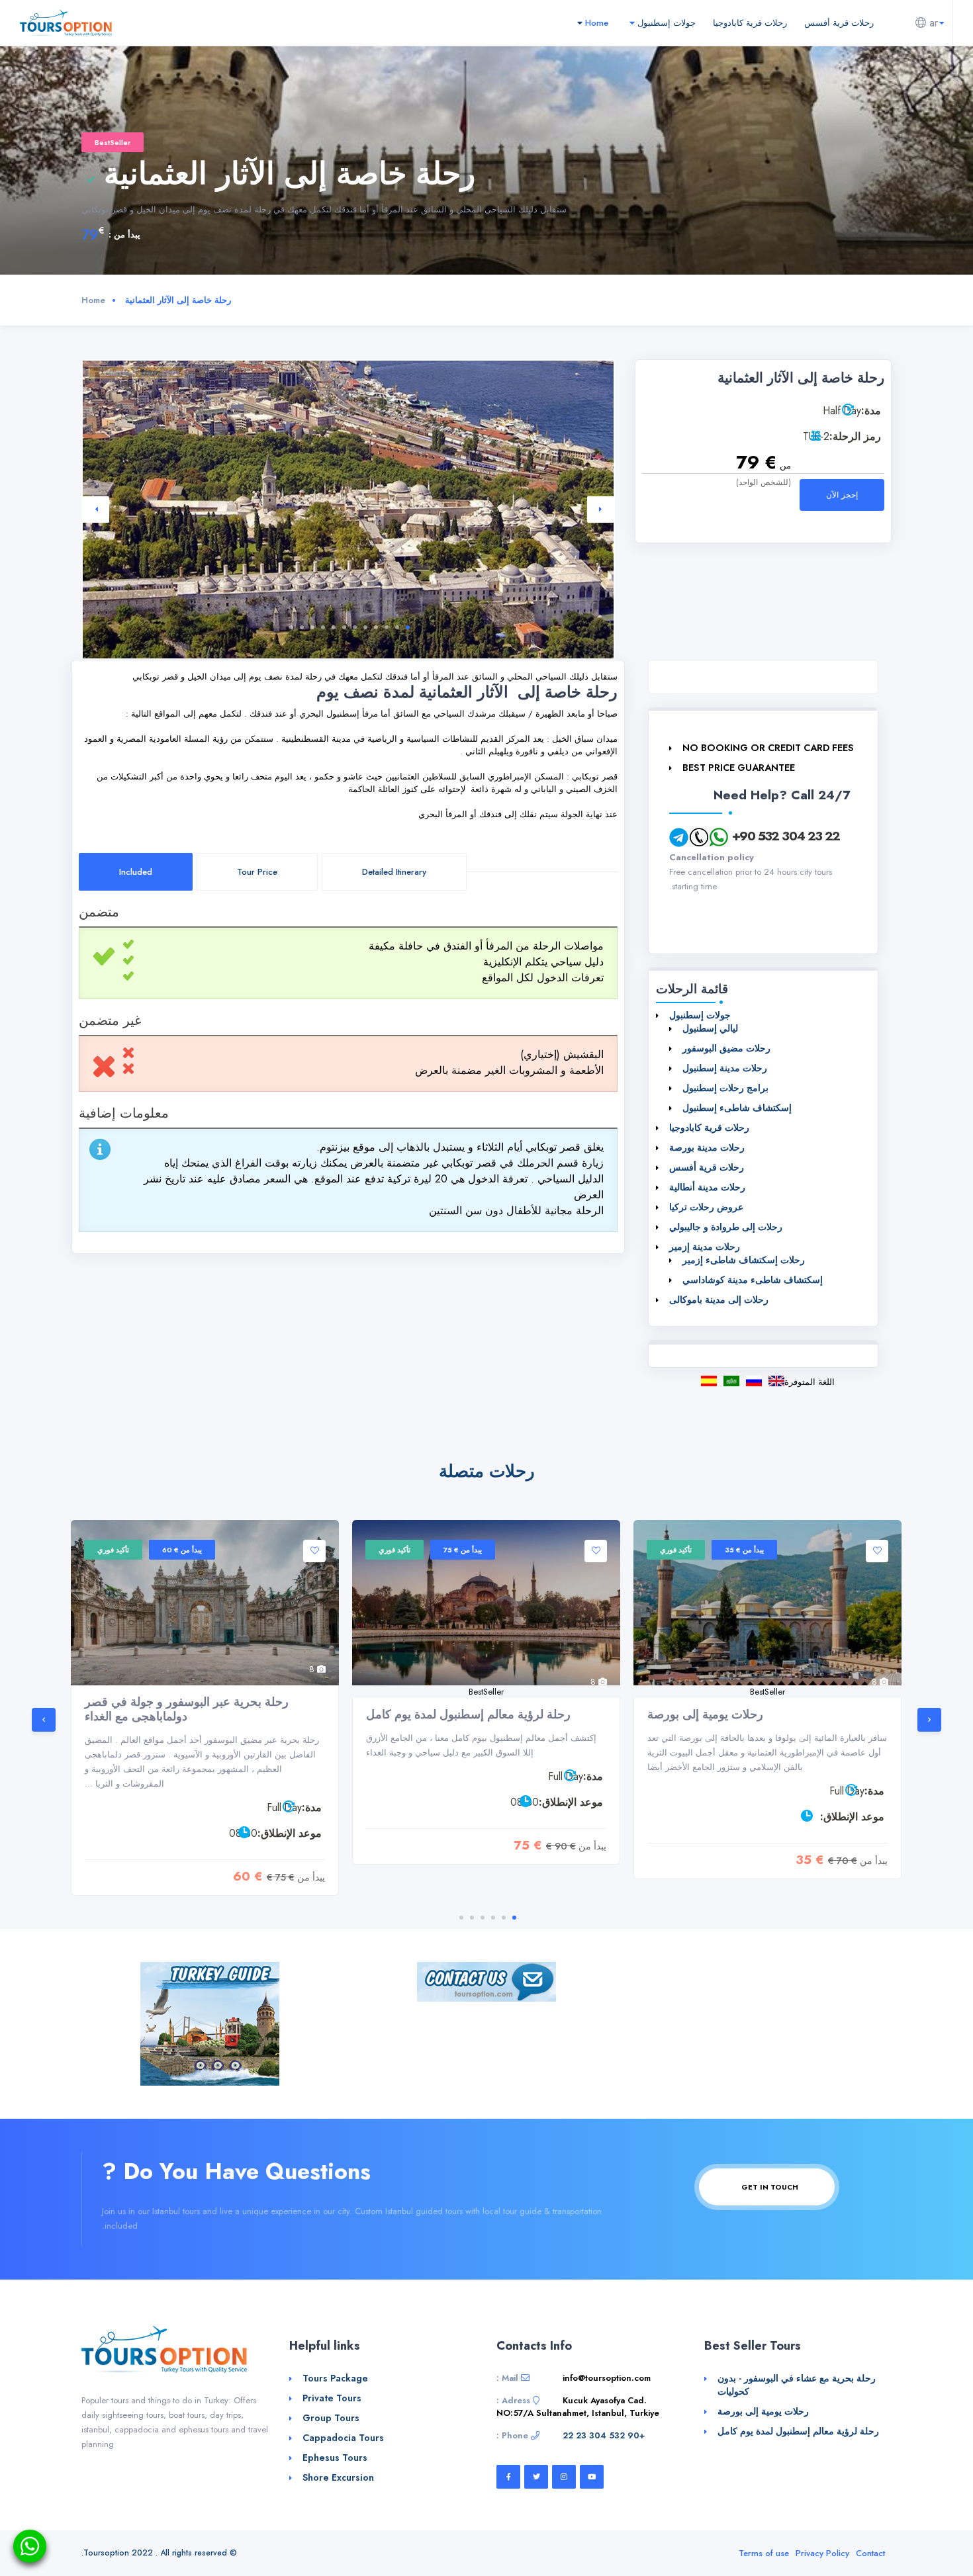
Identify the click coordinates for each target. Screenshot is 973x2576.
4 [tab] (376, 627)
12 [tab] (291, 627)
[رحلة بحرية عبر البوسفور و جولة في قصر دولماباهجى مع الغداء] (205, 1603)
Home (595, 23)
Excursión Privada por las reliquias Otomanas (709, 1381)
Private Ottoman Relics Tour (776, 1381)
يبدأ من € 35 (744, 1550)
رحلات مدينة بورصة (707, 1147)
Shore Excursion (338, 2477)
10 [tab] (312, 627)
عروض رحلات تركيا (706, 1207)
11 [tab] (302, 627)
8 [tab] (334, 627)
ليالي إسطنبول (710, 1028)
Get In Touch (769, 2187)
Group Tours (331, 2418)
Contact (870, 2553)
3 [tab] (387, 627)
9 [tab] (323, 627)
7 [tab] (344, 627)
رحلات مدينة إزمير (705, 1247)
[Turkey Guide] (210, 2022)
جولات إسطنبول (665, 23)
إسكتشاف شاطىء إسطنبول (737, 1108)
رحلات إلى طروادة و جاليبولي (726, 1227)
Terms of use (764, 2553)
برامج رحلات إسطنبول (725, 1088)
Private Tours (332, 2398)
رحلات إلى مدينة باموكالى (719, 1300)
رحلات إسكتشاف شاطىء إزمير (744, 1260)
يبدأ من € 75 (463, 1550)
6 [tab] (355, 627)
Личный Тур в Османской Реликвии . (754, 1381)
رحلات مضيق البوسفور (726, 1048)
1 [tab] (408, 627)
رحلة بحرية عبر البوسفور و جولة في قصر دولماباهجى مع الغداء (187, 1709)
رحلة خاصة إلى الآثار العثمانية (731, 1381)
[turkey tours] (66, 22)
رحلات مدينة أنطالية (707, 1187)
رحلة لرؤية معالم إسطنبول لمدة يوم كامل (468, 1714)
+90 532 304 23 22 (786, 836)
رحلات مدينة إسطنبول (725, 1068)
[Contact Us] (486, 1981)
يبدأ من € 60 (182, 1550)
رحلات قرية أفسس (839, 23)
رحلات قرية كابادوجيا (750, 23)
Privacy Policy (822, 2553)
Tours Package (335, 2378)
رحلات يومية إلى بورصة (705, 1714)
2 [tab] (397, 627)
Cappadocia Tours (343, 2438)
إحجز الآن (842, 495)
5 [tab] (365, 627)
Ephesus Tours (335, 2458)
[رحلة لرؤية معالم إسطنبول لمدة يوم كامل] (486, 1603)
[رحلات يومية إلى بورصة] (767, 1603)
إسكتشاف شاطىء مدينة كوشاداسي (753, 1280)
